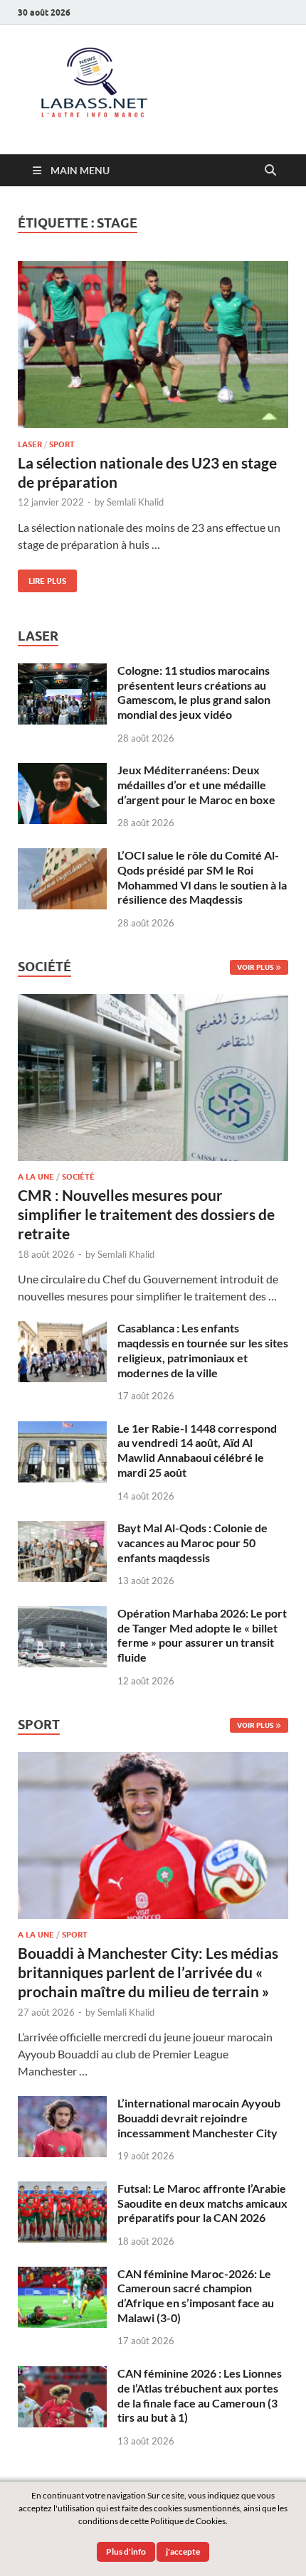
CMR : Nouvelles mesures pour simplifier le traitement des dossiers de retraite (146, 1214)
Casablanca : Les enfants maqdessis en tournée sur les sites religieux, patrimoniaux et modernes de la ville (203, 1350)
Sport (62, 444)
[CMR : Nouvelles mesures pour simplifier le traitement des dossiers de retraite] (153, 1002)
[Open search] (270, 171)
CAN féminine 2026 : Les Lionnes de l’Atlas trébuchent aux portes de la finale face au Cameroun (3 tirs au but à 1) (200, 2395)
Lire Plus (42, 578)
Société (78, 1177)
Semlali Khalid (135, 502)
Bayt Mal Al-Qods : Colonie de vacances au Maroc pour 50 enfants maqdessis (192, 1543)
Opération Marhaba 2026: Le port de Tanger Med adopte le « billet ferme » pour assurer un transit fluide (202, 1635)
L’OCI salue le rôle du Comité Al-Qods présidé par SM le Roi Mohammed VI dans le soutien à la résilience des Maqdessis (202, 877)
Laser (30, 444)
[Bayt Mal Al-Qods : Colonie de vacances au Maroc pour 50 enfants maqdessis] (62, 1529)
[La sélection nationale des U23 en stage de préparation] (153, 344)
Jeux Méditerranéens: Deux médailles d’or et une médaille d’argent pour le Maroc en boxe (196, 785)
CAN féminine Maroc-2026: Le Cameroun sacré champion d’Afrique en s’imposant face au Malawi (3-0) (196, 2296)
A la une (36, 1177)
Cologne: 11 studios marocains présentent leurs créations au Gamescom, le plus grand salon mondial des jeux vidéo (194, 692)
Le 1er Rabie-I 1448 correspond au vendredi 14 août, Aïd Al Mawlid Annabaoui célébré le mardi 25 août (197, 1450)
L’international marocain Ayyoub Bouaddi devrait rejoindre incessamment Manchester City (199, 2118)
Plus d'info (126, 2551)
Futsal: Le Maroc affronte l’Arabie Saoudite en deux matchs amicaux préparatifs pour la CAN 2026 (202, 2203)
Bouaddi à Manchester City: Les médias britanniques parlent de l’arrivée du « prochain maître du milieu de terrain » (148, 1972)
